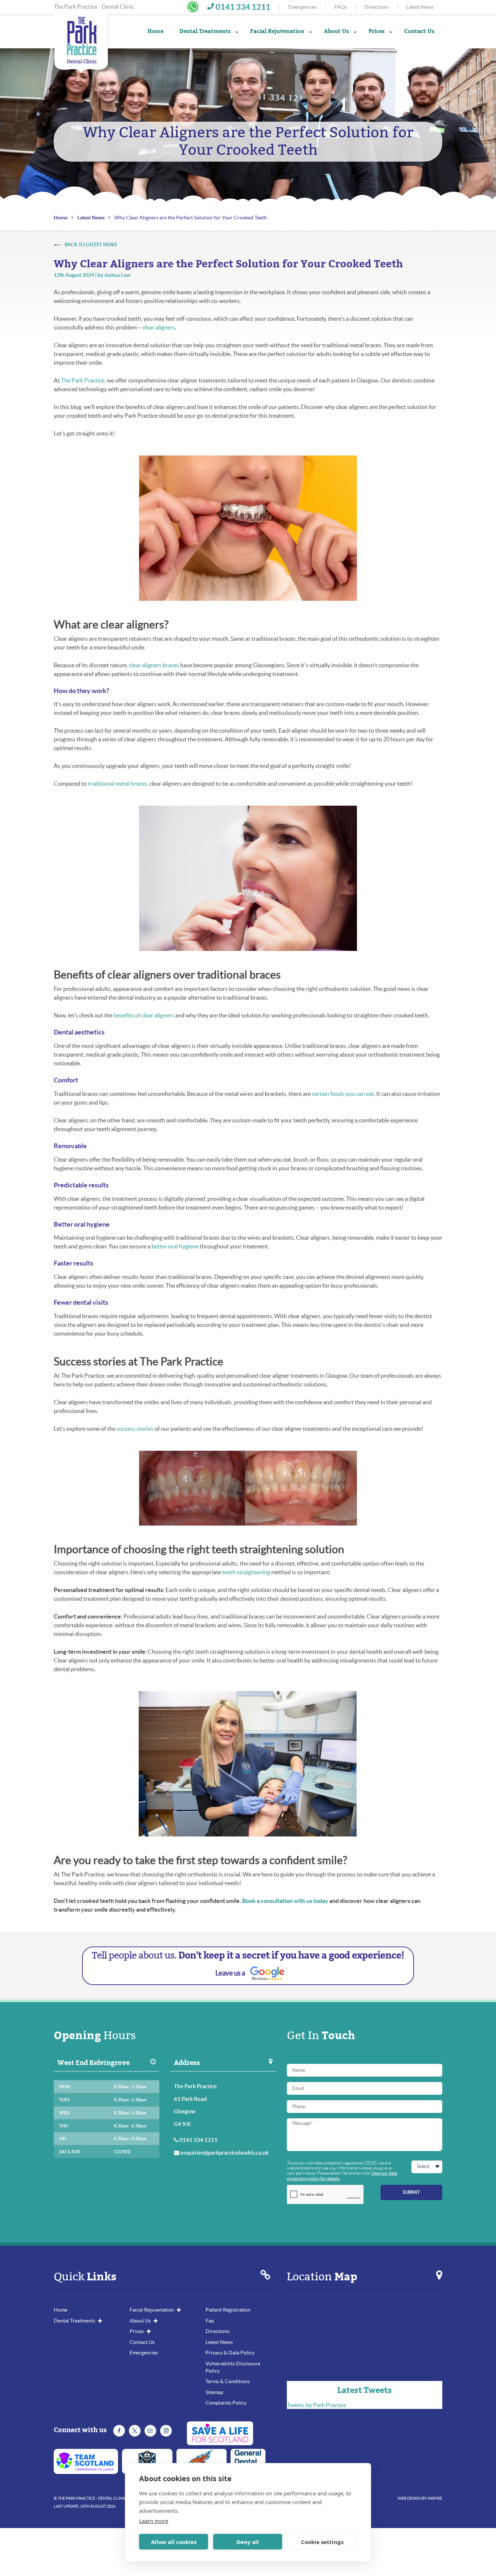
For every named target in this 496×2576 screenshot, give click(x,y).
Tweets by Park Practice (316, 2405)
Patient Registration (228, 2310)
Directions (377, 7)
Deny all (248, 2542)
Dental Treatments (205, 31)
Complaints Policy (226, 2403)
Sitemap (214, 2392)
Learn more (154, 2521)
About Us (336, 31)
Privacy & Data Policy (230, 2353)
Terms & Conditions (228, 2381)
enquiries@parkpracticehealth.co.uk (225, 2153)
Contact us (419, 31)
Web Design (409, 2498)
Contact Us (142, 2342)
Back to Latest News (91, 245)
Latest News (420, 7)
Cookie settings (322, 2542)
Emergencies (302, 7)
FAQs (341, 7)
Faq (210, 2321)
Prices (137, 2331)
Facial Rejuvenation (277, 31)
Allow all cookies (174, 2542)
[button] (193, 7)
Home (155, 31)
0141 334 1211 (243, 7)
